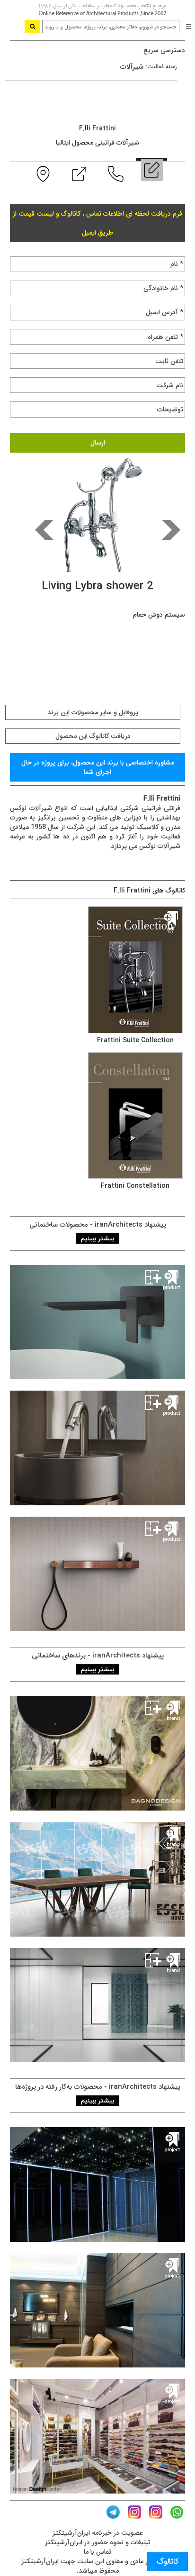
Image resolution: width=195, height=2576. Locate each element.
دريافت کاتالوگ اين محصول (93, 736)
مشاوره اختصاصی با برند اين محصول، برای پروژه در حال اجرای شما (98, 767)
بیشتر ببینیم (98, 1238)
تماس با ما (97, 2552)
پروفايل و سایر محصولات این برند (93, 712)
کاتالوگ (168, 2562)
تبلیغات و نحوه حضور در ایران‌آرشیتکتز (97, 2542)
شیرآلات (132, 67)
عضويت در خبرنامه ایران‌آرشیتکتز (98, 2533)
